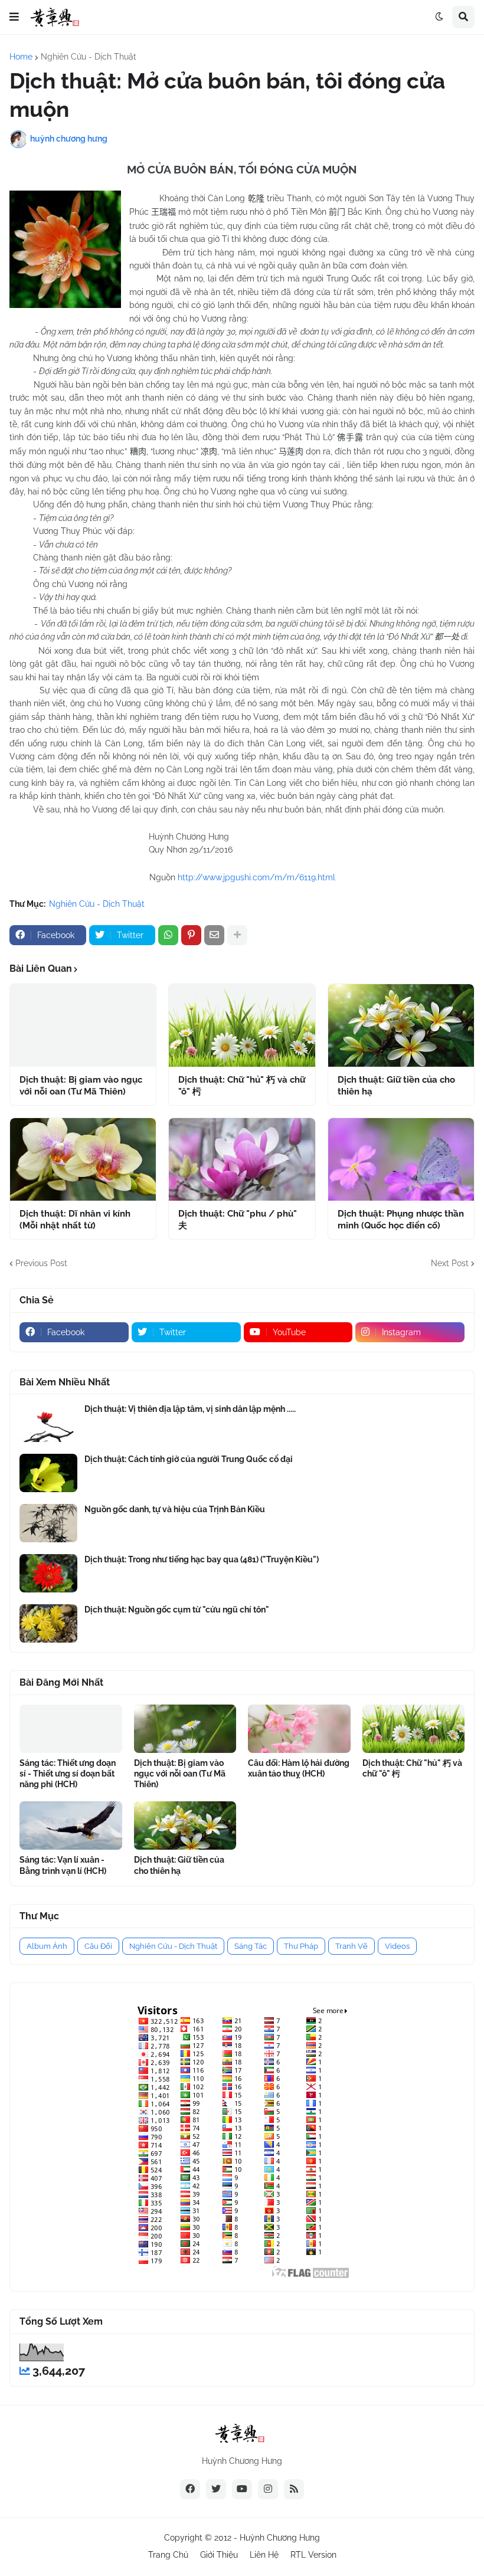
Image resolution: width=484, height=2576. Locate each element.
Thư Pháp (301, 1946)
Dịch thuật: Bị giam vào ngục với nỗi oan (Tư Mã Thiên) (81, 1086)
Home (21, 57)
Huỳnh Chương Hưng (280, 2538)
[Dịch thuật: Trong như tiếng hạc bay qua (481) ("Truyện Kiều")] (48, 1573)
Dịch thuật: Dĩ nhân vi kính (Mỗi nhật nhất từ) (75, 1220)
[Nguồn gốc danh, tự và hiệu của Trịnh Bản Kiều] (48, 1523)
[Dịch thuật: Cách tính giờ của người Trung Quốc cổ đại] (48, 1473)
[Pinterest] (191, 935)
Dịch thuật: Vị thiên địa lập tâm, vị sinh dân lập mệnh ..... (190, 1409)
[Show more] (237, 935)
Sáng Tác (251, 1946)
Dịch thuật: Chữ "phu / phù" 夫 (238, 1220)
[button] (14, 17)
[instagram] (268, 2489)
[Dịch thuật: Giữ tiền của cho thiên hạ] (401, 1025)
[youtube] (242, 2489)
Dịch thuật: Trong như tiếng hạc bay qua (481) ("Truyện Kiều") (202, 1559)
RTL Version (313, 2555)
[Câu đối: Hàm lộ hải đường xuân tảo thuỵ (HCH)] (299, 1729)
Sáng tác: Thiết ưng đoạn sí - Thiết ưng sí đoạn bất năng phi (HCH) (68, 1774)
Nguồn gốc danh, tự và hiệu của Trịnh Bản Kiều (175, 1509)
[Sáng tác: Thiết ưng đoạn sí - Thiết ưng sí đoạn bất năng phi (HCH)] (71, 1729)
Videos (397, 1946)
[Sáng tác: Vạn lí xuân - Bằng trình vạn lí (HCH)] (71, 1826)
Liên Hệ (264, 2555)
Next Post (450, 1263)
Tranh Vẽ (351, 1946)
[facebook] (190, 2489)
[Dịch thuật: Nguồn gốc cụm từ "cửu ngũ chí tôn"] (48, 1623)
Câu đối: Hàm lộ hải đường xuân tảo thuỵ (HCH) (299, 1768)
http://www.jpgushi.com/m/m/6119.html (256, 877)
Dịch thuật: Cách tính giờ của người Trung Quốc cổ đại (189, 1459)
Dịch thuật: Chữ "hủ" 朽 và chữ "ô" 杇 (242, 1086)
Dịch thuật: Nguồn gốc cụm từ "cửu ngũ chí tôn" (177, 1610)
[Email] (214, 935)
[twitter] (216, 2489)
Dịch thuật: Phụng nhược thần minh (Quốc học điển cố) (401, 1220)
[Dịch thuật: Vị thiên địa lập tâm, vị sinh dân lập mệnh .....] (48, 1423)
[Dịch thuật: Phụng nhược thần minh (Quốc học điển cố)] (401, 1159)
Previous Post (41, 1263)
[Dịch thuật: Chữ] (242, 1025)
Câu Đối (98, 1946)
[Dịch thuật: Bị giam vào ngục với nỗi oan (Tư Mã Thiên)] (83, 1025)
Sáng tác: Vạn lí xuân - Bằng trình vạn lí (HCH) (63, 1865)
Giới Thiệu (219, 2555)
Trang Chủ (168, 2555)
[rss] (294, 2489)
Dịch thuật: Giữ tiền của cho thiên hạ (396, 1086)
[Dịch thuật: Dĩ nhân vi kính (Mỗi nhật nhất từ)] (83, 1159)
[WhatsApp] (168, 935)
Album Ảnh (47, 1946)
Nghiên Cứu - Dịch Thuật (89, 57)
